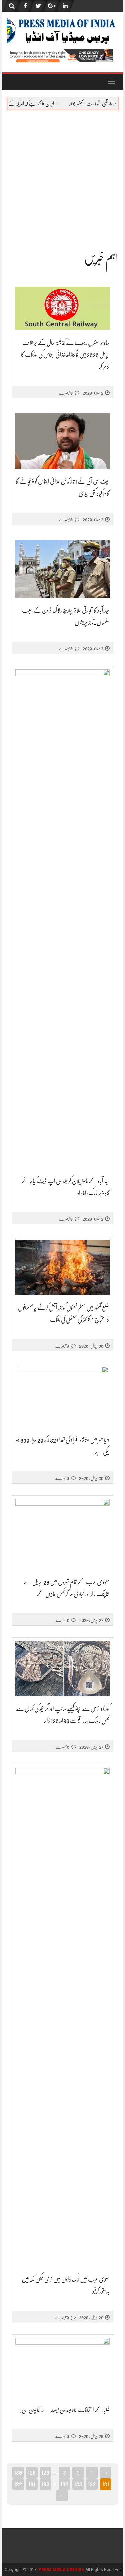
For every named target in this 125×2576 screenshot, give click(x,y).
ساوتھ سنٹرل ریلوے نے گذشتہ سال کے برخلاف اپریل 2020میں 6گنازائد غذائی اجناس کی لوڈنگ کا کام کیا (65, 355)
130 (18, 2472)
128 (45, 2472)
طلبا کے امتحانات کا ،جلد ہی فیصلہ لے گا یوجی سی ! (64, 2410)
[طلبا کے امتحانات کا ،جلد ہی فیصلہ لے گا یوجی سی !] (62, 2368)
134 (64, 2484)
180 (45, 2484)
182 (18, 2484)
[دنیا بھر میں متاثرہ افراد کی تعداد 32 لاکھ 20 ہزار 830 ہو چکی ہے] (62, 1397)
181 (32, 2484)
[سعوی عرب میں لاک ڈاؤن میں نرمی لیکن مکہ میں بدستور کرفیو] (62, 2017)
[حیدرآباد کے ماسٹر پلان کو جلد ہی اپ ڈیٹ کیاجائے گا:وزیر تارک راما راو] (62, 919)
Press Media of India (61, 2570)
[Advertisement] (62, 176)
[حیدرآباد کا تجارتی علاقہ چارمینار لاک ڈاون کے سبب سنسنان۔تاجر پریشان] (62, 569)
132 (92, 2484)
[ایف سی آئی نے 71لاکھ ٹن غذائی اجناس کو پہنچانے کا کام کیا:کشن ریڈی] (62, 441)
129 (32, 2472)
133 (78, 2484)
